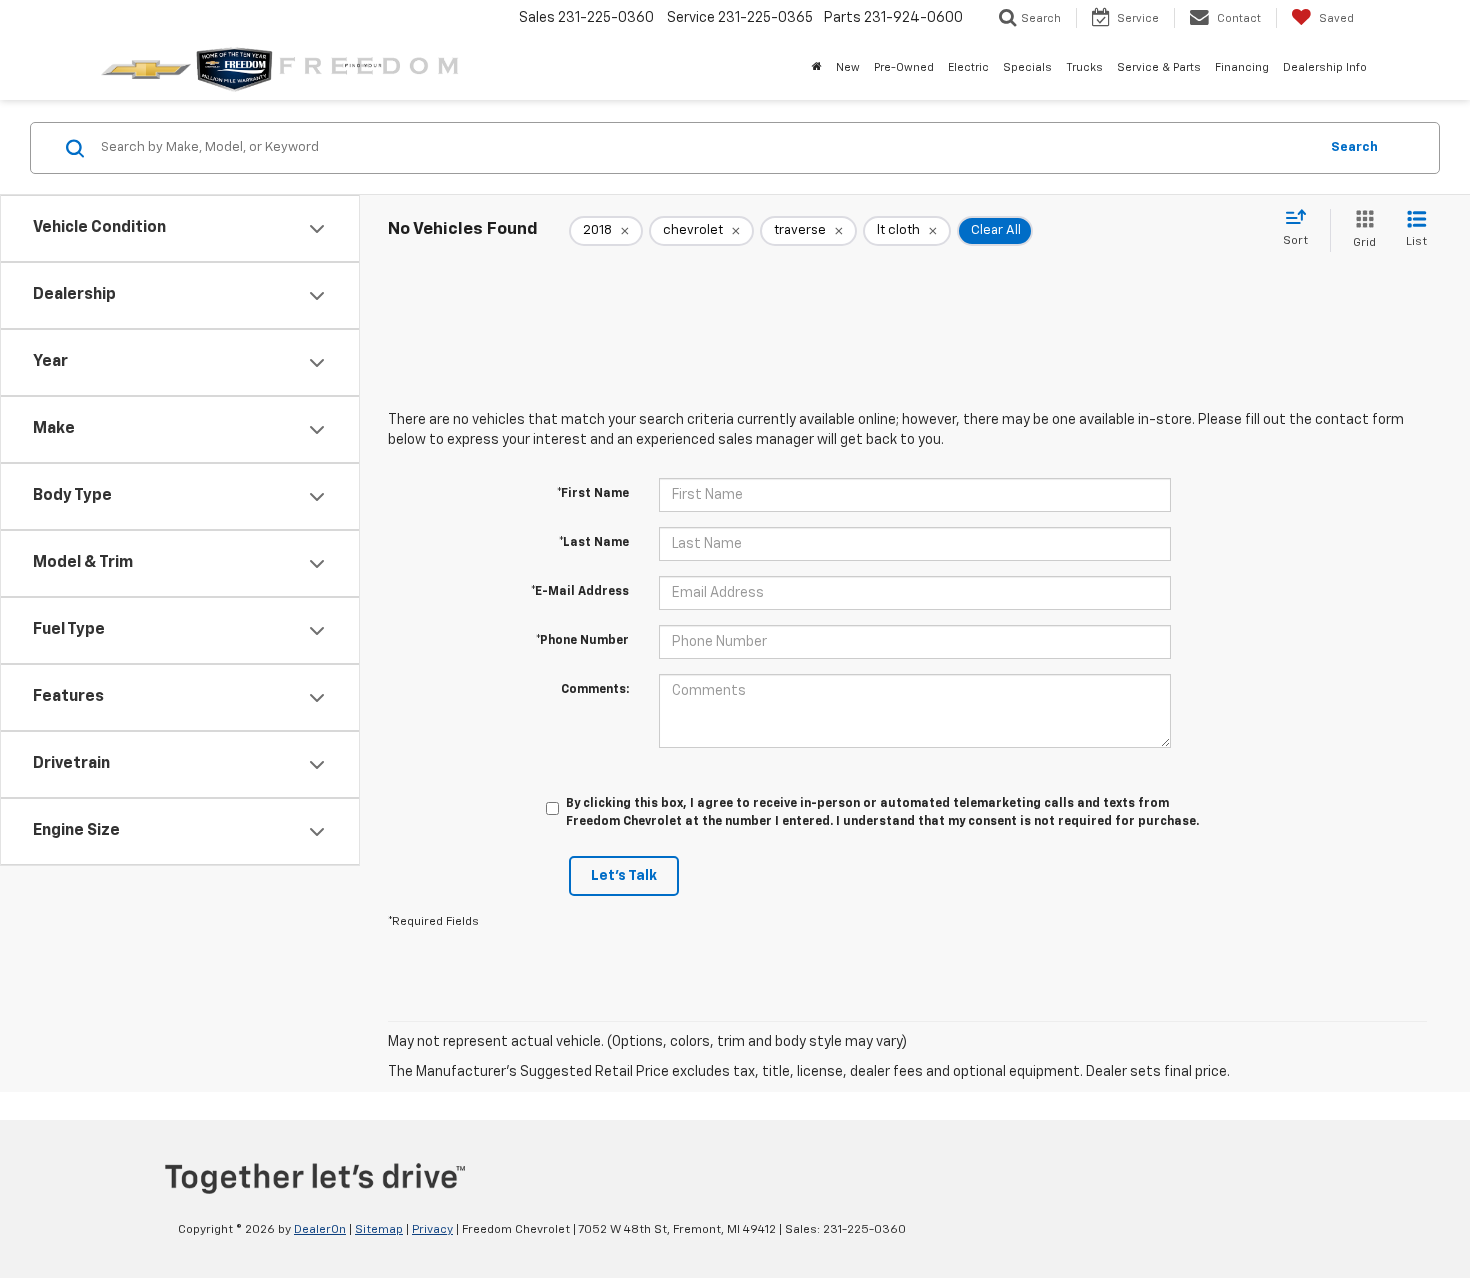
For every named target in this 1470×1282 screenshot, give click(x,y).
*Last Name (594, 543)
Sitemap (379, 1230)
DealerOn (320, 1230)
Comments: (595, 690)
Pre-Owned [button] (904, 67)
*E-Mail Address (580, 592)
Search (1354, 147)
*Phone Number (582, 641)
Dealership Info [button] (1325, 67)
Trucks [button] (1084, 67)
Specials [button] (1027, 67)
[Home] (817, 68)
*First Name (593, 494)
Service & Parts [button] (1159, 67)
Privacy (432, 1230)
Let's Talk (624, 876)
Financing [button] (1242, 67)
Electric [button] (968, 67)
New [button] (848, 67)
